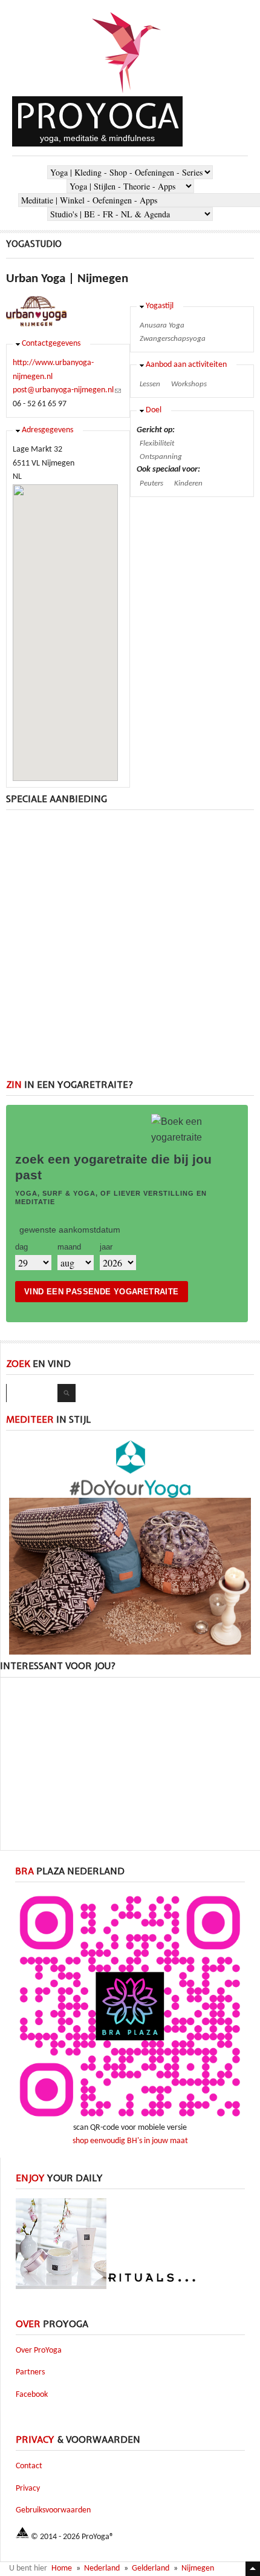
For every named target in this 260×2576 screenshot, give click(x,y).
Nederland (102, 2568)
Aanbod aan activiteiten (186, 365)
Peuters (151, 483)
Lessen (150, 384)
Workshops (189, 384)
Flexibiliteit (157, 443)
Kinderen (188, 483)
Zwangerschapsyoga (173, 339)
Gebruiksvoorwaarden (53, 2510)
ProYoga (97, 116)
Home (62, 2568)
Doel (154, 410)
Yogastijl (160, 306)
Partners (30, 2372)
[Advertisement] (130, 949)
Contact (29, 2466)
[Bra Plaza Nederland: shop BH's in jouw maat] (130, 2119)
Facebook (32, 2395)
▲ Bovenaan (253, 2569)
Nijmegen (198, 2568)
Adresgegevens (47, 430)
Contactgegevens (51, 344)
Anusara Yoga (162, 325)
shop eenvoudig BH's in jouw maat (130, 2141)
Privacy (28, 2489)
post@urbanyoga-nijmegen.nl (67, 390)
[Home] (127, 94)
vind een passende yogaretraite (102, 1292)
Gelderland (151, 2568)
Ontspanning (161, 457)
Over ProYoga (39, 2350)
